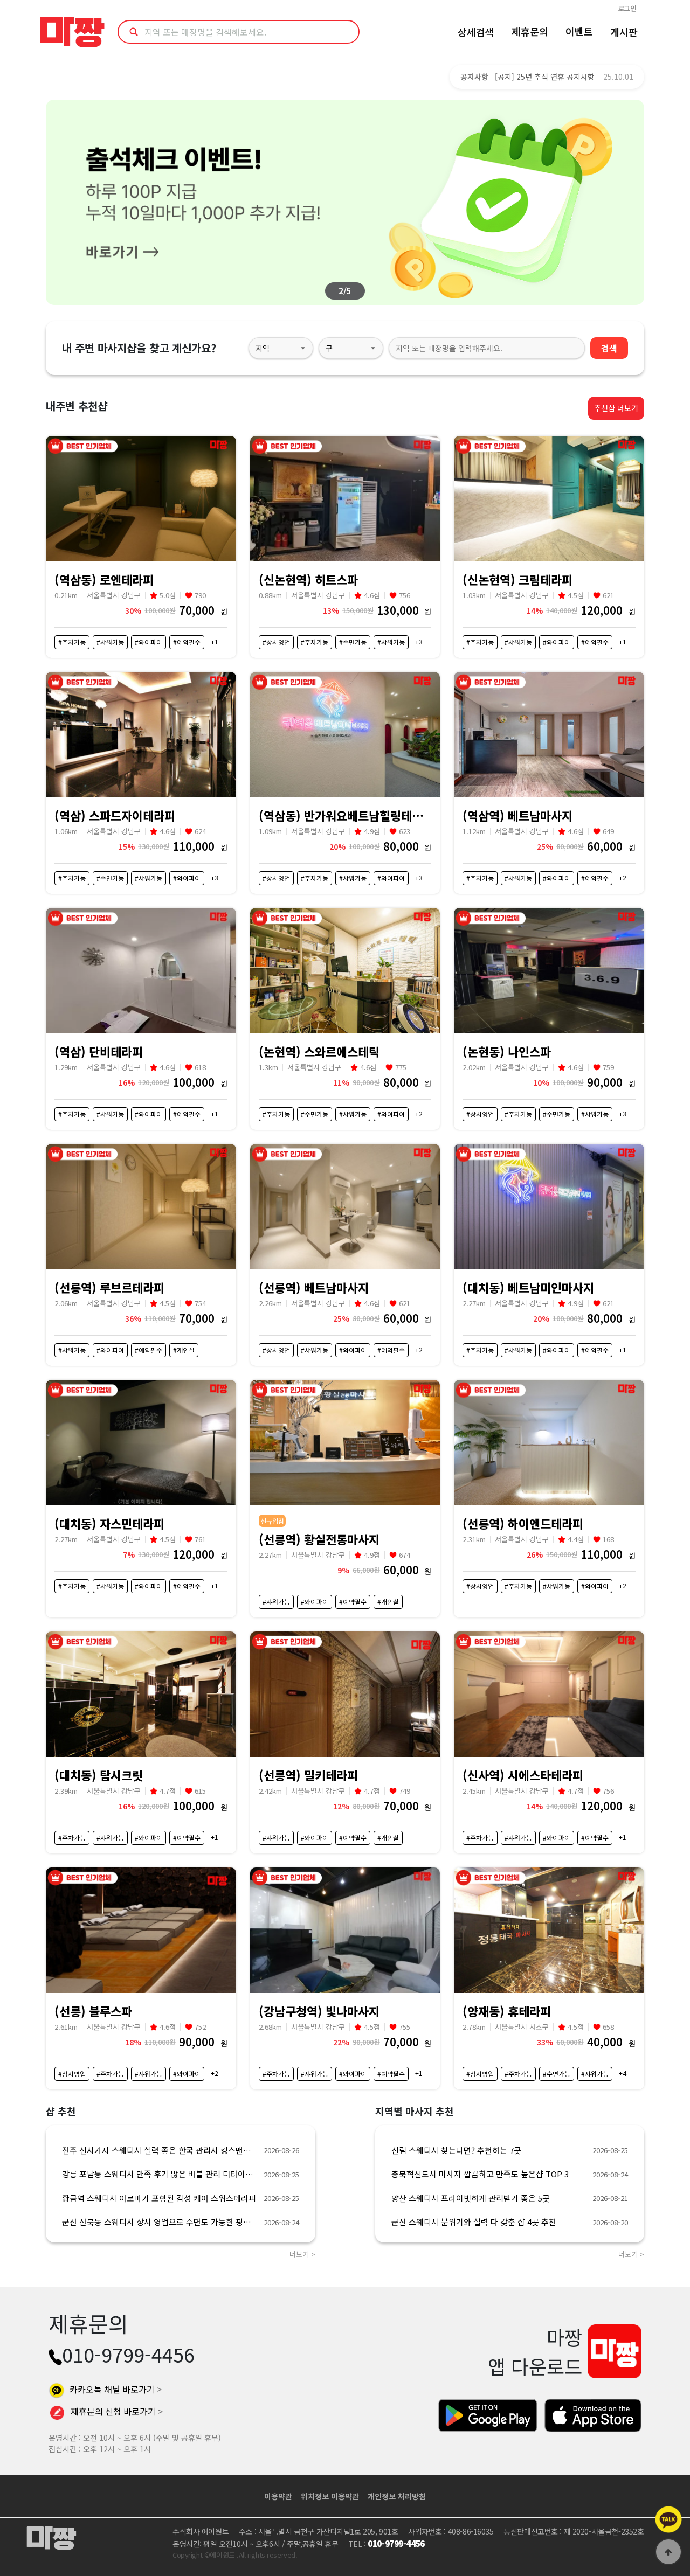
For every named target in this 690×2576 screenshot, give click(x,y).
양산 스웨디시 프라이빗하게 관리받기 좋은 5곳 (471, 2198)
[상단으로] (668, 2552)
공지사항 (474, 77)
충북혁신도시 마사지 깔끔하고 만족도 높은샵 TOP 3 (480, 2174)
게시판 (624, 32)
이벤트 (579, 31)
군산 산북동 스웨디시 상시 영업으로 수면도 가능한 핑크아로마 (160, 2222)
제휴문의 (530, 31)
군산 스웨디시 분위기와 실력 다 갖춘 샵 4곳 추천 (474, 2222)
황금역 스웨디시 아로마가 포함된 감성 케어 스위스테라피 (159, 2198)
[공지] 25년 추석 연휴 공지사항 (545, 77)
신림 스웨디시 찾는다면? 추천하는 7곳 (456, 2150)
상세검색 (476, 32)
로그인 (627, 8)
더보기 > (302, 2254)
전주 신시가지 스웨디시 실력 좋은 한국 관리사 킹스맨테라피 (160, 2150)
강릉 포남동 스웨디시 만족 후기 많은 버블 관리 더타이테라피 (160, 2174)
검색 (609, 348)
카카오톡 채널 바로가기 (115, 2389)
